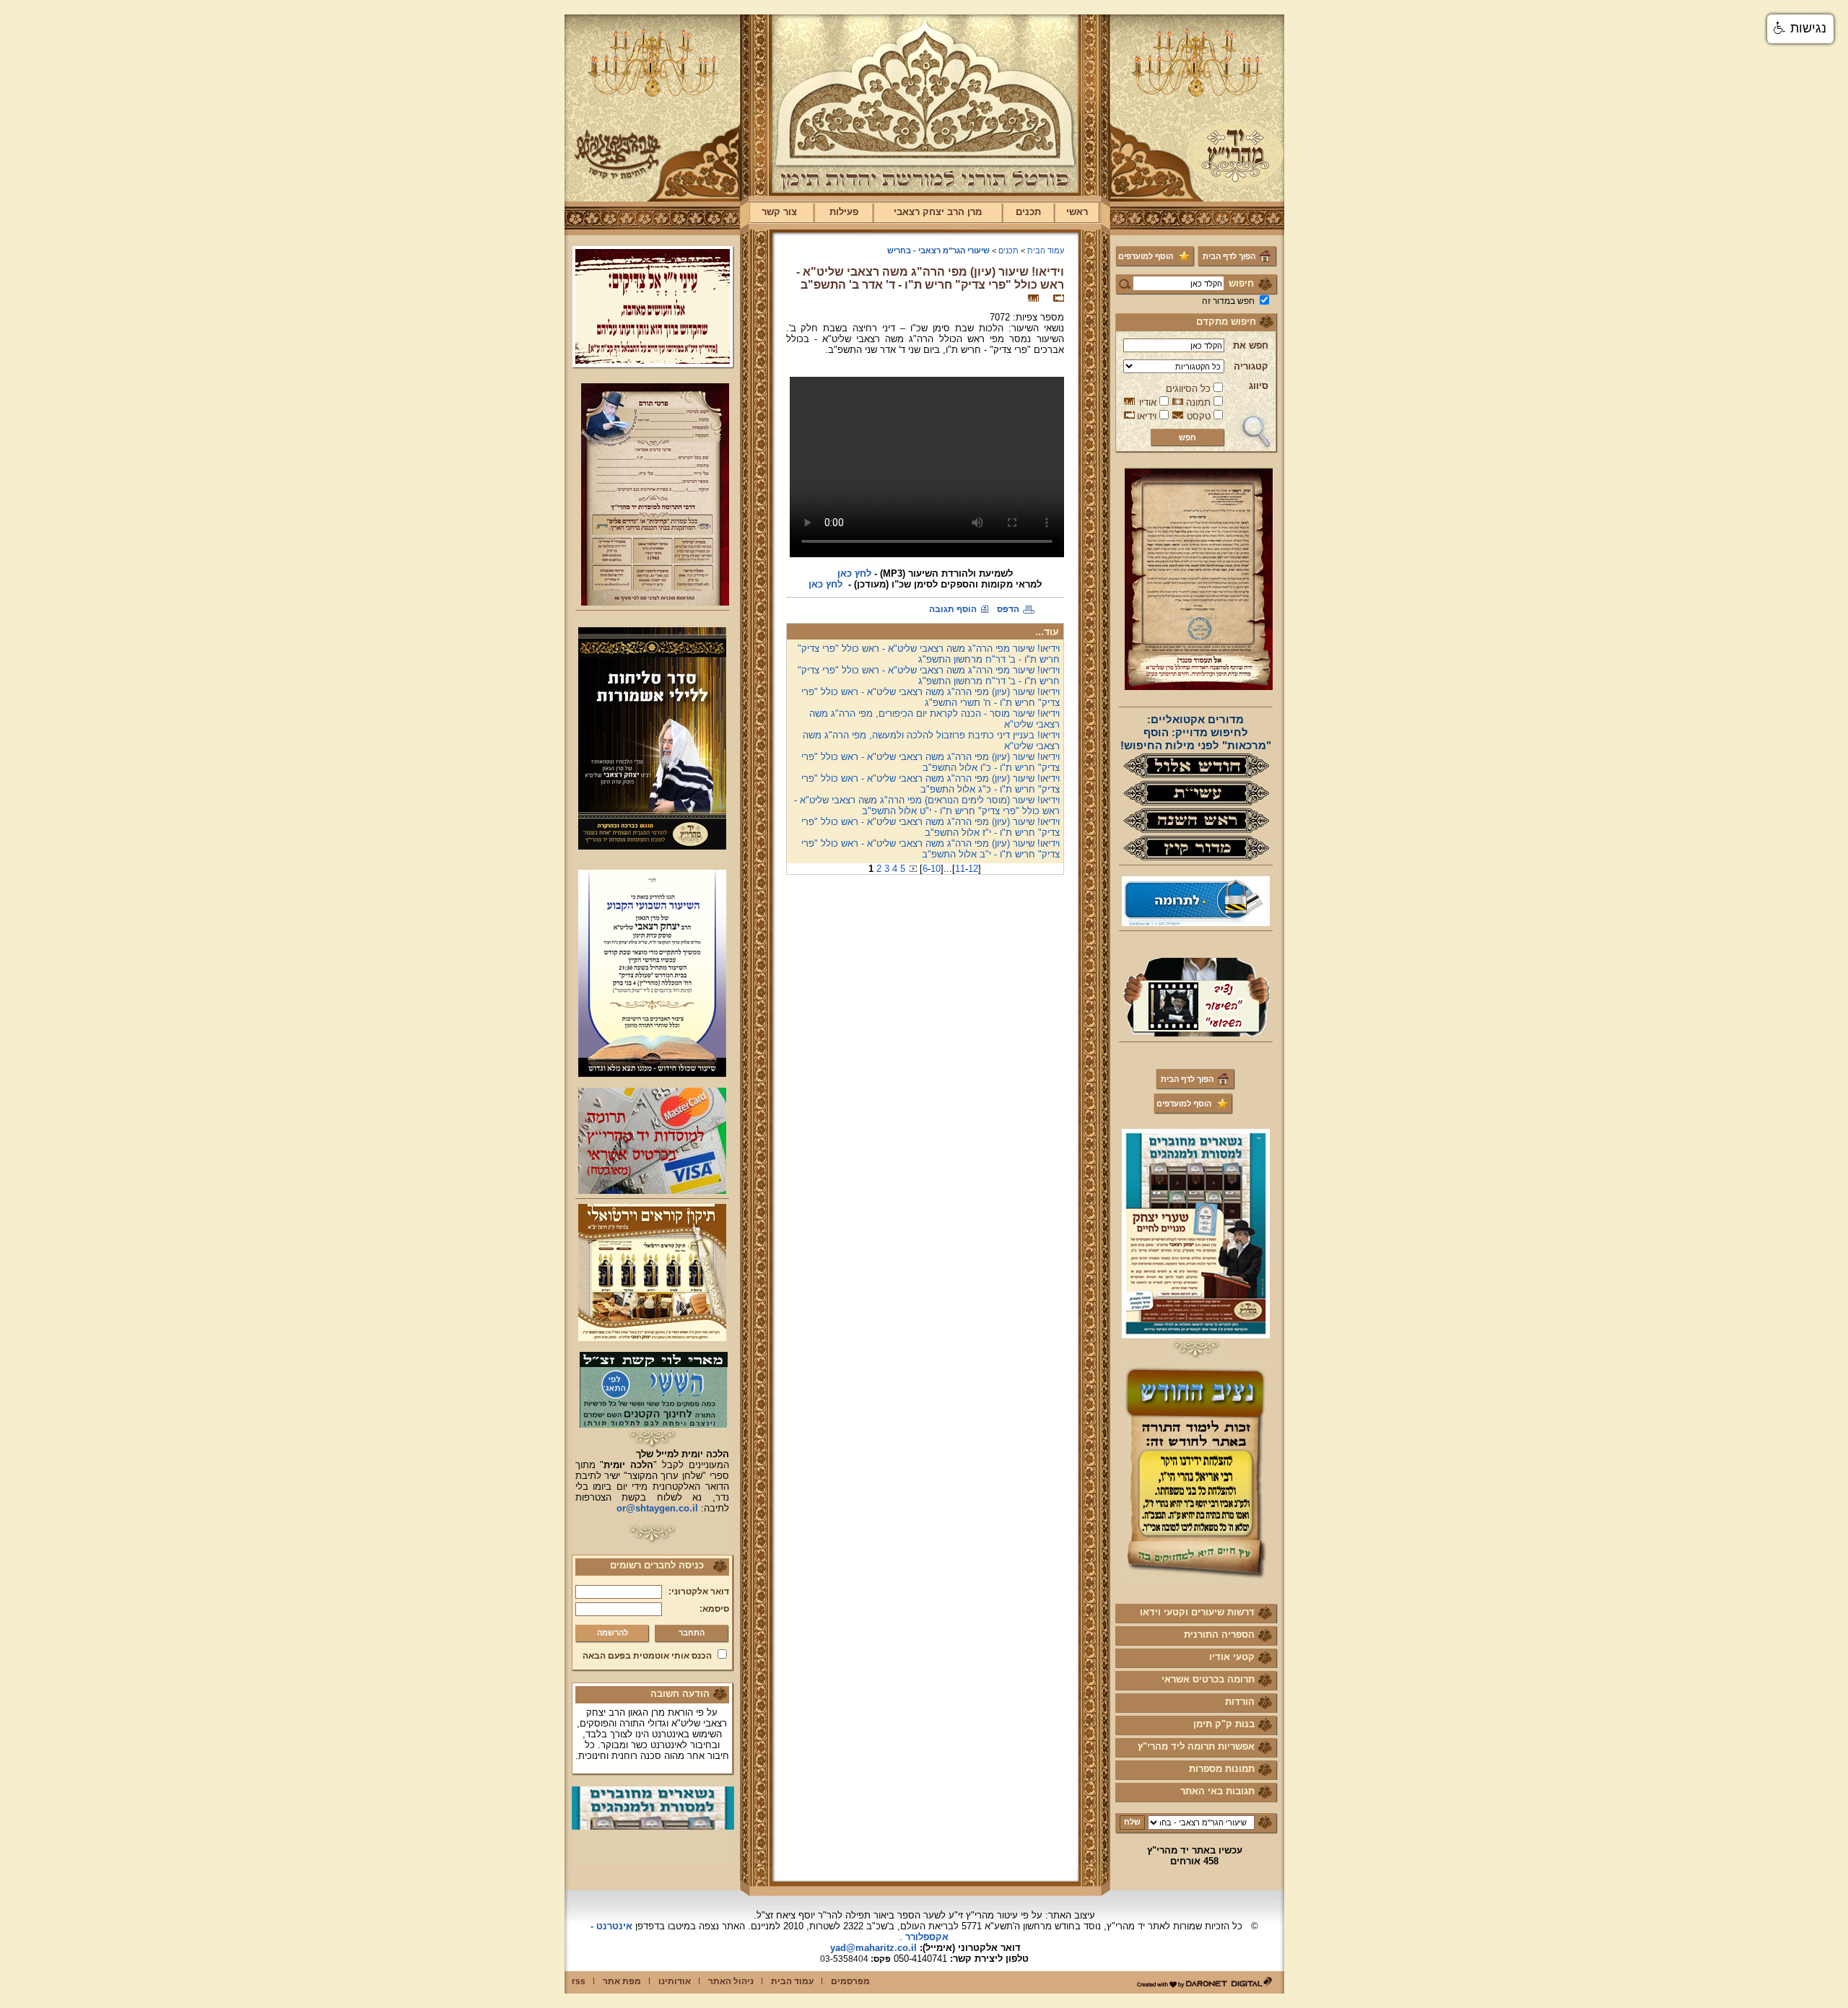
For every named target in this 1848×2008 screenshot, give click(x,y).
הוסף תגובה (953, 609)
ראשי (1077, 212)
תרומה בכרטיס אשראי (1208, 1679)
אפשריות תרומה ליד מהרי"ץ (1196, 1746)
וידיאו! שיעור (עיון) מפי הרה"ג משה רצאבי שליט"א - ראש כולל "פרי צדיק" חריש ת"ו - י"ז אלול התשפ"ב (930, 827)
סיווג (1259, 386)
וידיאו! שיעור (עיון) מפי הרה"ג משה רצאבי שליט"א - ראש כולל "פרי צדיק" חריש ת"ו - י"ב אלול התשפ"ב (930, 849)
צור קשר (779, 212)
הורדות (1240, 1702)
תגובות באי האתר (1217, 1791)
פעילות (844, 212)
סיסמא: (714, 1609)
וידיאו (1147, 416)
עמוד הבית (1046, 250)
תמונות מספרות (1222, 1769)
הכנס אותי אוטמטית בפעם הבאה (647, 1656)
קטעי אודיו (1232, 1657)
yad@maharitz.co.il (873, 1948)
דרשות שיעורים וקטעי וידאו (1197, 1612)
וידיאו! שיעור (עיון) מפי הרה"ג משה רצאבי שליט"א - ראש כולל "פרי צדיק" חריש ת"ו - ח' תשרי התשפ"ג (930, 697)
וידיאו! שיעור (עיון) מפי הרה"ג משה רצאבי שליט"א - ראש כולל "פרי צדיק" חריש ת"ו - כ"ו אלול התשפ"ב (930, 762)
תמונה (1198, 402)
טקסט (1199, 416)
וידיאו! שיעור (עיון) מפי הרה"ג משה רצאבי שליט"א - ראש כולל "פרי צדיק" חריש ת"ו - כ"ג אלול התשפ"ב (930, 784)
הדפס (1008, 609)
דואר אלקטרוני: (699, 1592)
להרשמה (613, 1633)
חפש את (1251, 345)
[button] (1800, 29)
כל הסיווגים (1188, 389)
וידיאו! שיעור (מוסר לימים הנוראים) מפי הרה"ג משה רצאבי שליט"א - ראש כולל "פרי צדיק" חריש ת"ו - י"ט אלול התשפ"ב (927, 806)
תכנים (1028, 212)
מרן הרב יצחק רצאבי (938, 212)
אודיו (1148, 402)
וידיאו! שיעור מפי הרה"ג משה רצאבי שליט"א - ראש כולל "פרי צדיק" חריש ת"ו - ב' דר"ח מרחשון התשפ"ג (929, 654)
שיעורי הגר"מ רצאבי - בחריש (938, 250)
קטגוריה (1251, 366)
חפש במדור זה (1228, 301)
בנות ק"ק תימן (1224, 1724)
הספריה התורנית (1219, 1634)
